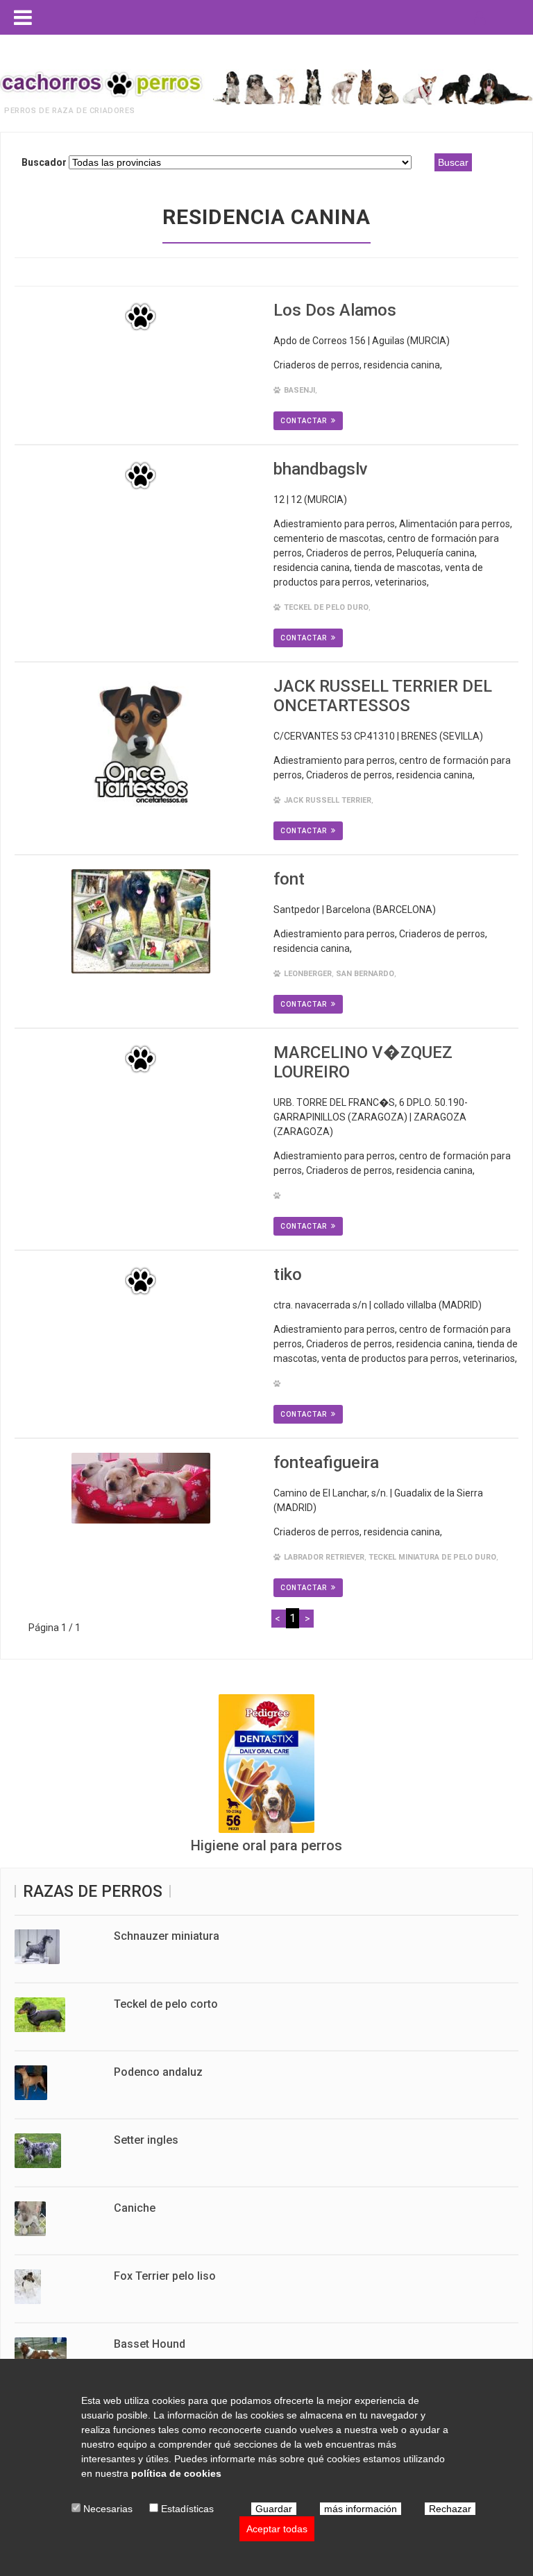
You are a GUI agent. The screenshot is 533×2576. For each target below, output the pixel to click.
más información (361, 2509)
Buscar (453, 162)
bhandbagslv (321, 469)
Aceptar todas (277, 2529)
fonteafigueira (326, 1462)
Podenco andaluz (158, 2072)
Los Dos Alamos (335, 310)
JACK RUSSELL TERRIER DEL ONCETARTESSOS (383, 696)
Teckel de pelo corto (166, 2004)
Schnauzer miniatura (167, 1936)
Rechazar (450, 2509)
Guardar (274, 2509)
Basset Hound (150, 2344)
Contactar (304, 421)
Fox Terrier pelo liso (165, 2276)
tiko (288, 1274)
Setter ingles (146, 2140)
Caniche (135, 2208)
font (289, 879)
